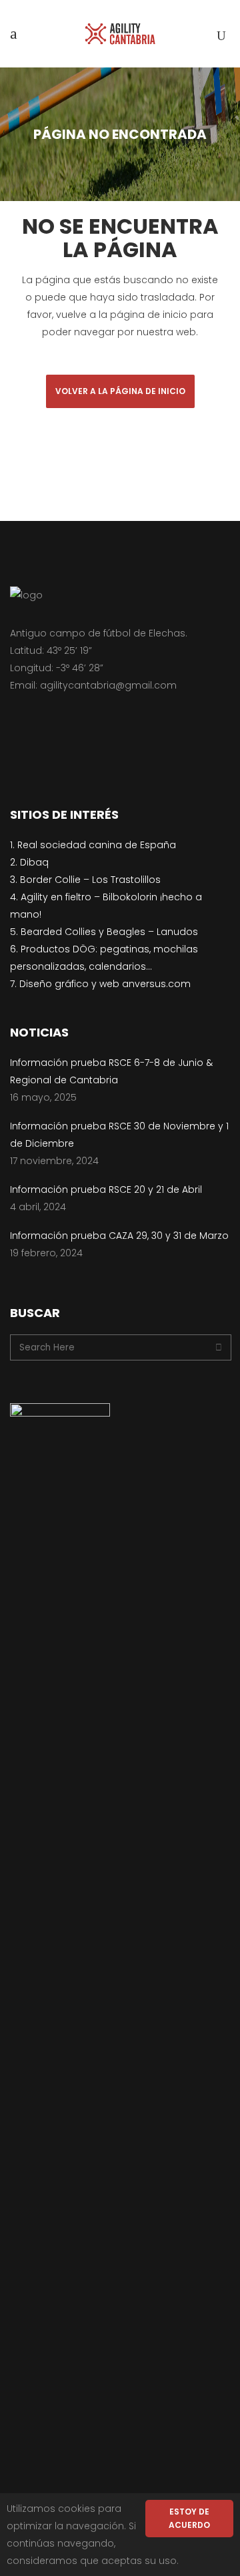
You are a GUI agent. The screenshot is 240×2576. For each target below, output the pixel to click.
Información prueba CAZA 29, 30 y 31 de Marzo (119, 1236)
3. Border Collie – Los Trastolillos (85, 880)
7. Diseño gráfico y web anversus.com (100, 984)
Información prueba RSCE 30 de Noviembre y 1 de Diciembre (119, 1135)
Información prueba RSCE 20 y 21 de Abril (106, 1189)
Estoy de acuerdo (189, 2518)
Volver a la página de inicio (120, 391)
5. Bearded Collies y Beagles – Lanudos (104, 932)
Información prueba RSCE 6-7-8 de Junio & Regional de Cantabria (111, 1071)
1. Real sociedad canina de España (93, 845)
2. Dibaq (29, 862)
